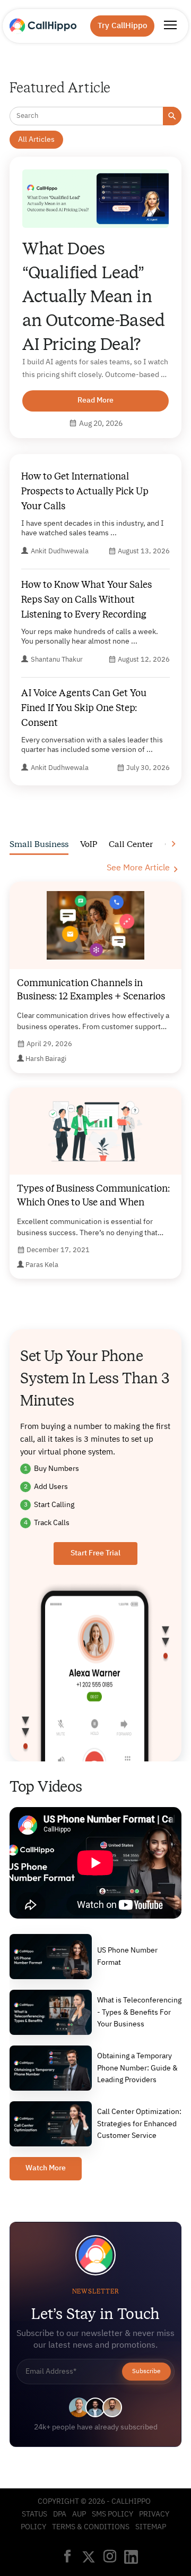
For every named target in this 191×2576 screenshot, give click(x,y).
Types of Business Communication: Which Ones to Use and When (93, 1195)
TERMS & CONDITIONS (91, 2527)
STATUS (34, 2514)
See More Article (138, 868)
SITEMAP (151, 2527)
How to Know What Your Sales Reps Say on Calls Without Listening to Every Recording (86, 600)
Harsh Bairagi (46, 1059)
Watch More (46, 2168)
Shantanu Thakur (57, 660)
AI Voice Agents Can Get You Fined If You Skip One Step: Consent (84, 708)
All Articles (36, 140)
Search (172, 116)
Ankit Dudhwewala (60, 551)
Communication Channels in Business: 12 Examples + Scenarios (91, 990)
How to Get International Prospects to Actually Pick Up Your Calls (85, 491)
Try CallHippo (122, 26)
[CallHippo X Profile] (89, 2558)
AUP (79, 2514)
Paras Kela (42, 1265)
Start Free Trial (95, 1553)
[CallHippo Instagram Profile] (110, 2557)
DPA (60, 2514)
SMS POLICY (112, 2514)
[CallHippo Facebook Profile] (67, 2557)
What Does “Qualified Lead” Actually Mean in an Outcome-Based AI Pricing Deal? (94, 296)
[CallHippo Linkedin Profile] (131, 2558)
